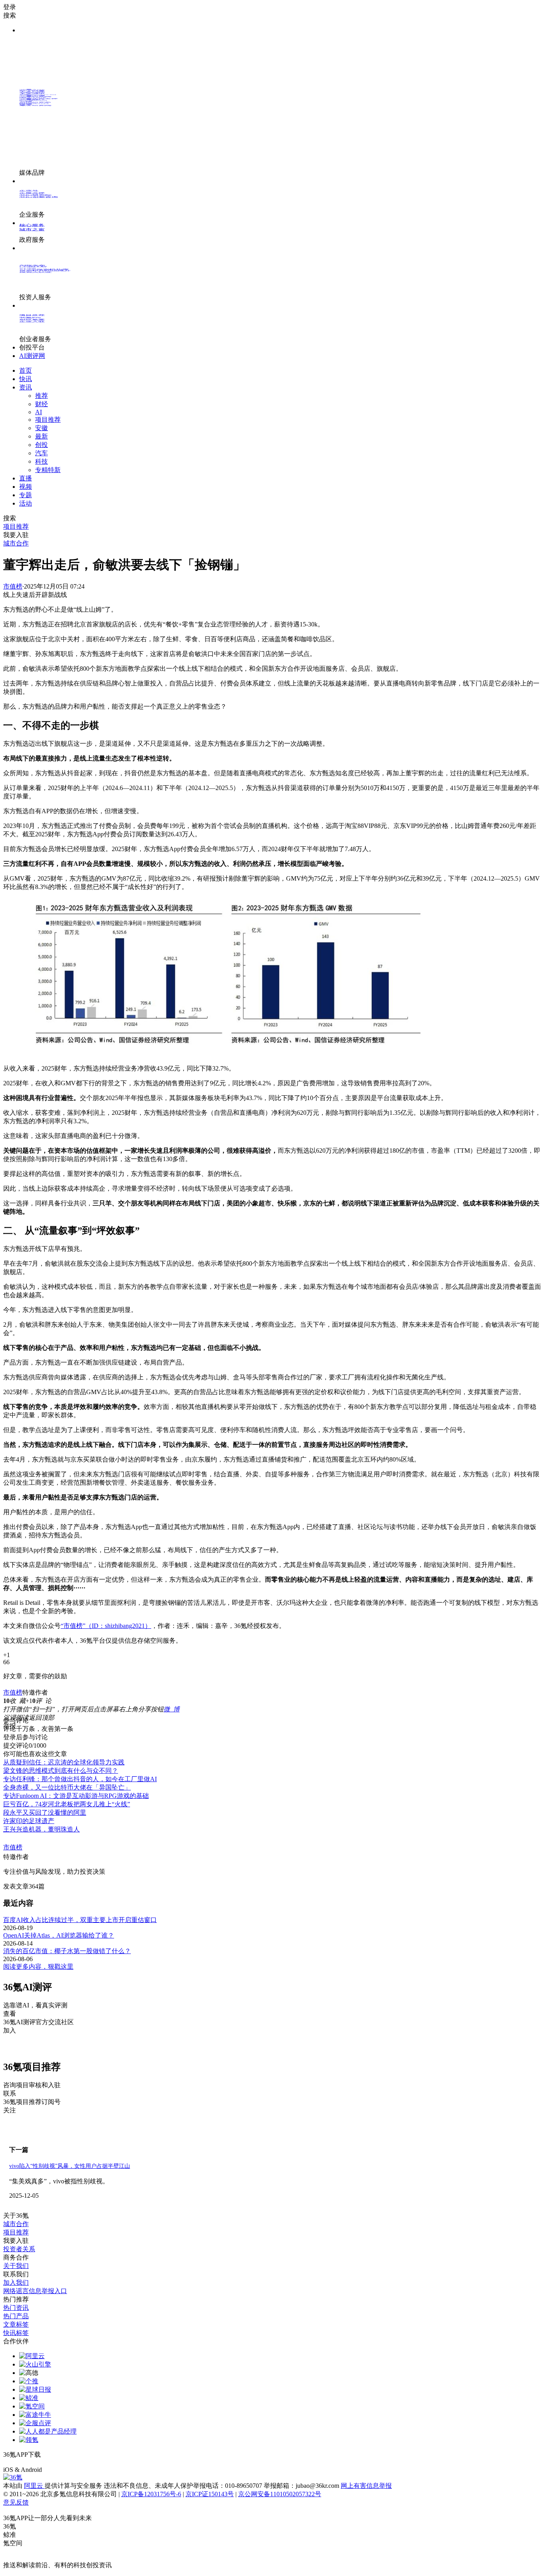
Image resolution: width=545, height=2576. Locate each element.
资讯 (26, 387)
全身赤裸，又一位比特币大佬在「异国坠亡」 (67, 1787)
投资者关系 (19, 2249)
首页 (26, 370)
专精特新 (48, 470)
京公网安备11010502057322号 (280, 2494)
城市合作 (16, 2224)
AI (39, 412)
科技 (41, 461)
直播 (26, 478)
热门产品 (16, 2316)
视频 (26, 487)
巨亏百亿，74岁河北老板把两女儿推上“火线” (67, 1804)
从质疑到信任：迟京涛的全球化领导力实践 (64, 1762)
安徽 (41, 428)
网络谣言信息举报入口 (35, 2291)
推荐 (41, 396)
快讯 (26, 379)
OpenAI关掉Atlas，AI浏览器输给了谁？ (59, 1935)
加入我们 (16, 2283)
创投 (41, 445)
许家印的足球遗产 (29, 1821)
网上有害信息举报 (366, 2486)
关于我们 (16, 2266)
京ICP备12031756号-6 (151, 2494)
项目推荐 (48, 420)
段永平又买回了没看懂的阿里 (45, 1812)
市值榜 (13, 586)
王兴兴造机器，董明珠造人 (41, 1829)
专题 (26, 495)
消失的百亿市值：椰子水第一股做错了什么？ (67, 1951)
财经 (41, 404)
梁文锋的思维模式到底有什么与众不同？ (61, 1771)
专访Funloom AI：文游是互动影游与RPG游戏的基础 (76, 1796)
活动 (26, 503)
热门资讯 (16, 2308)
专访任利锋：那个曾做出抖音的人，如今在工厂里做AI (80, 1779)
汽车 (41, 453)
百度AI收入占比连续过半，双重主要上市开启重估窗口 (80, 1920)
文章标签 (16, 2324)
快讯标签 (16, 2333)
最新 (41, 436)
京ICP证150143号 (210, 2494)
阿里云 (34, 2486)
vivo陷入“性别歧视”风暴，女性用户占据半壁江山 (70, 2166)
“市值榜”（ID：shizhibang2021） (106, 1626)
